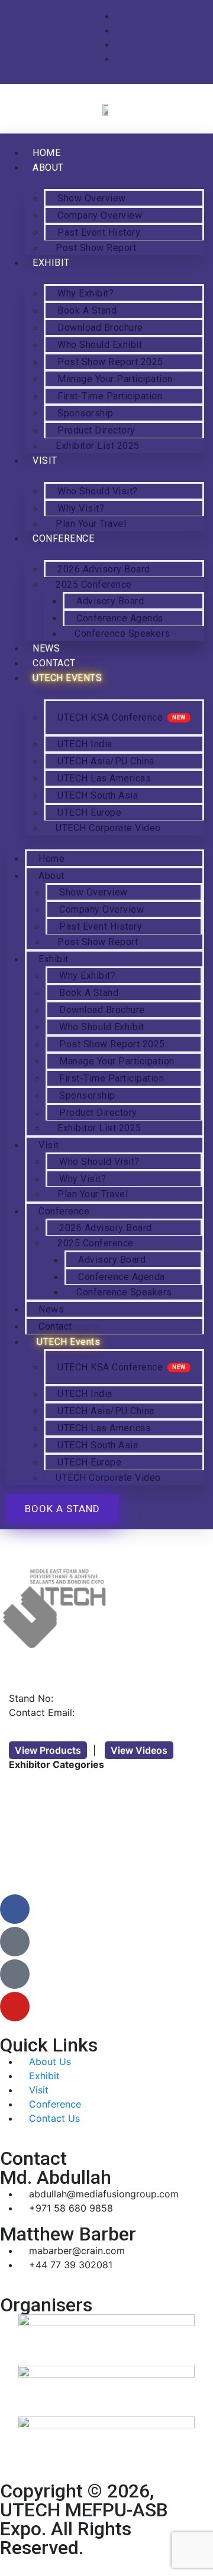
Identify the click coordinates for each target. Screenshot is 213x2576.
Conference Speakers (122, 634)
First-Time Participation (110, 396)
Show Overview (92, 198)
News (51, 1309)
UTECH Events (67, 678)
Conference (63, 538)
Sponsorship (85, 413)
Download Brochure (100, 328)
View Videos (139, 1750)
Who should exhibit (100, 345)
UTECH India (85, 744)
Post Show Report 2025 (110, 362)
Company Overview (100, 215)
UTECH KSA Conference (110, 717)
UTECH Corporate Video (108, 828)
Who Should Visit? (98, 491)
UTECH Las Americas (104, 778)
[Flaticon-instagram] (15, 1942)
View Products (48, 1750)
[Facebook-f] (15, 1909)
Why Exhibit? (85, 293)
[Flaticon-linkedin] (15, 1974)
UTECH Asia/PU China (106, 761)
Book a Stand (87, 310)
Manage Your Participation (115, 379)
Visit (45, 460)
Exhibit (51, 263)
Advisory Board (110, 601)
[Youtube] (15, 2007)
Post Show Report (96, 248)
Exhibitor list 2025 (98, 446)
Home (51, 859)
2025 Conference (94, 584)
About (48, 167)
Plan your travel (93, 1194)
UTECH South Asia (98, 795)
